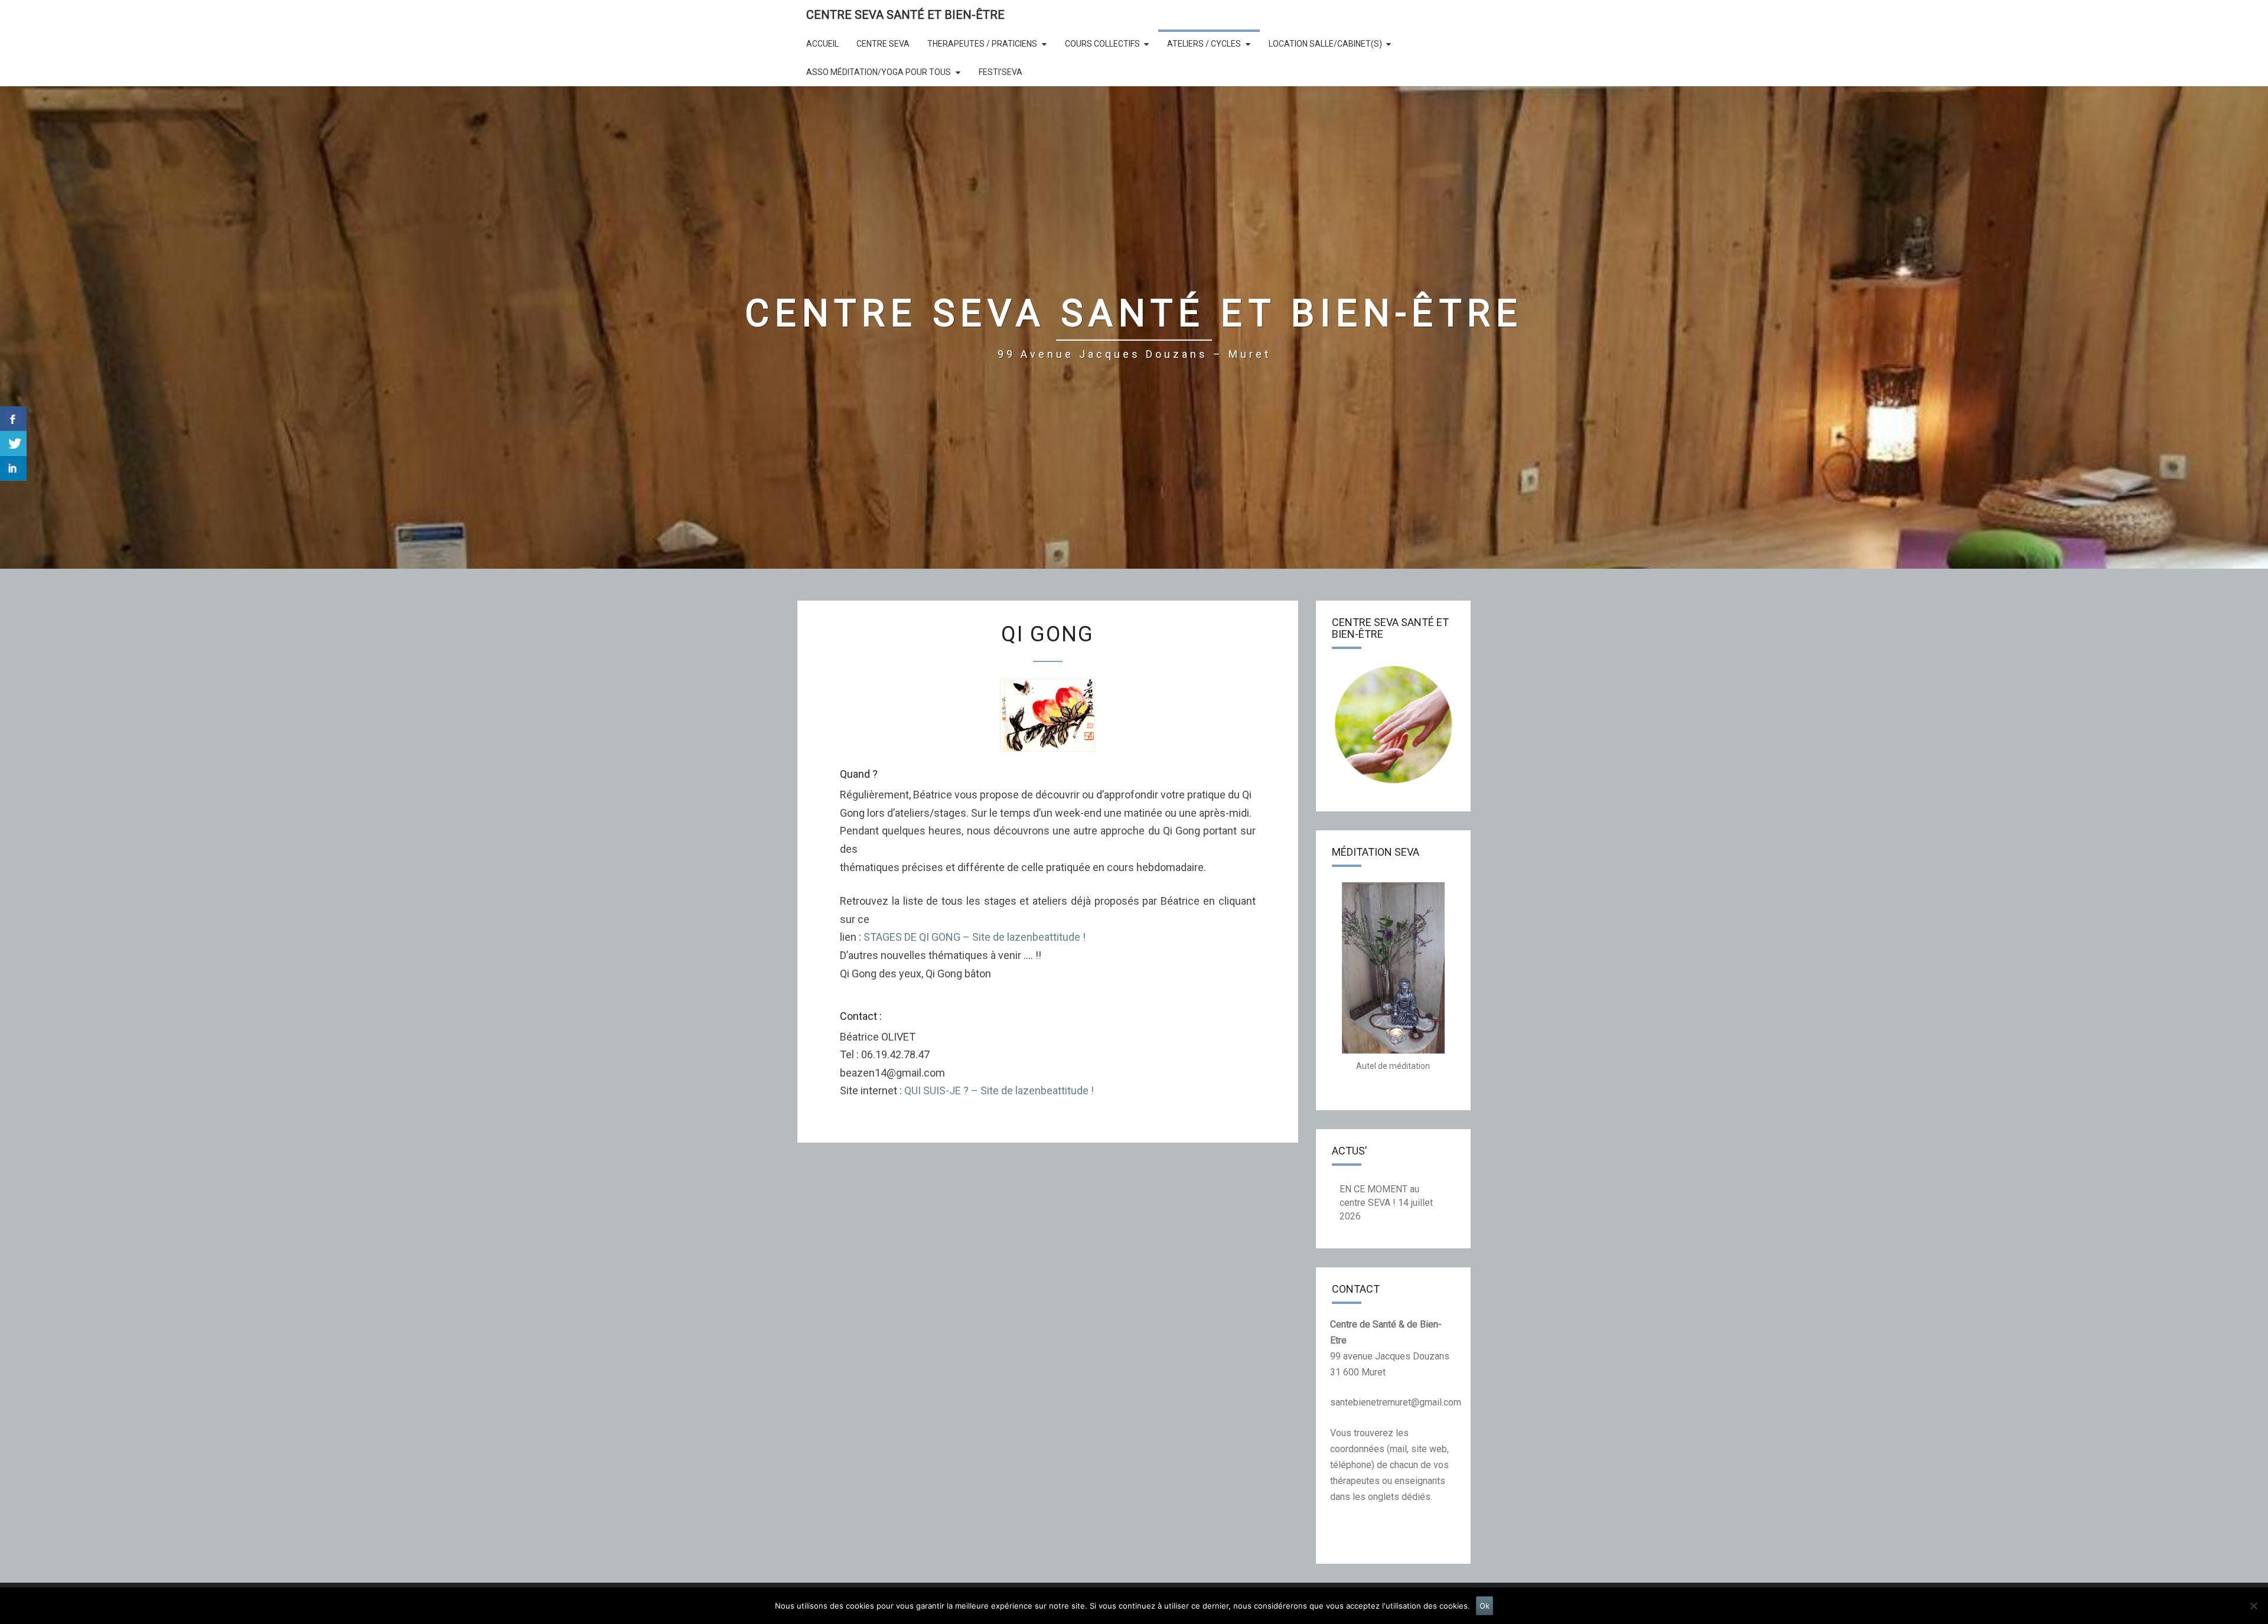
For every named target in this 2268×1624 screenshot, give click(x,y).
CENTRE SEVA (883, 44)
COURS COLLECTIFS (1102, 44)
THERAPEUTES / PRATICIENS (982, 44)
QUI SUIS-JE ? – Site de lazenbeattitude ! (999, 1090)
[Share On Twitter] (13, 443)
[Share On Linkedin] (13, 468)
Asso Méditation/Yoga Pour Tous (879, 72)
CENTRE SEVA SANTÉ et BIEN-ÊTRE (905, 15)
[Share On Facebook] (13, 419)
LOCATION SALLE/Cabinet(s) (1325, 44)
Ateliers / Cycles (1204, 44)
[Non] (2253, 1606)
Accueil (822, 44)
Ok (1485, 1606)
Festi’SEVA (1001, 72)
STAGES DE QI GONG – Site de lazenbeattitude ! (975, 937)
